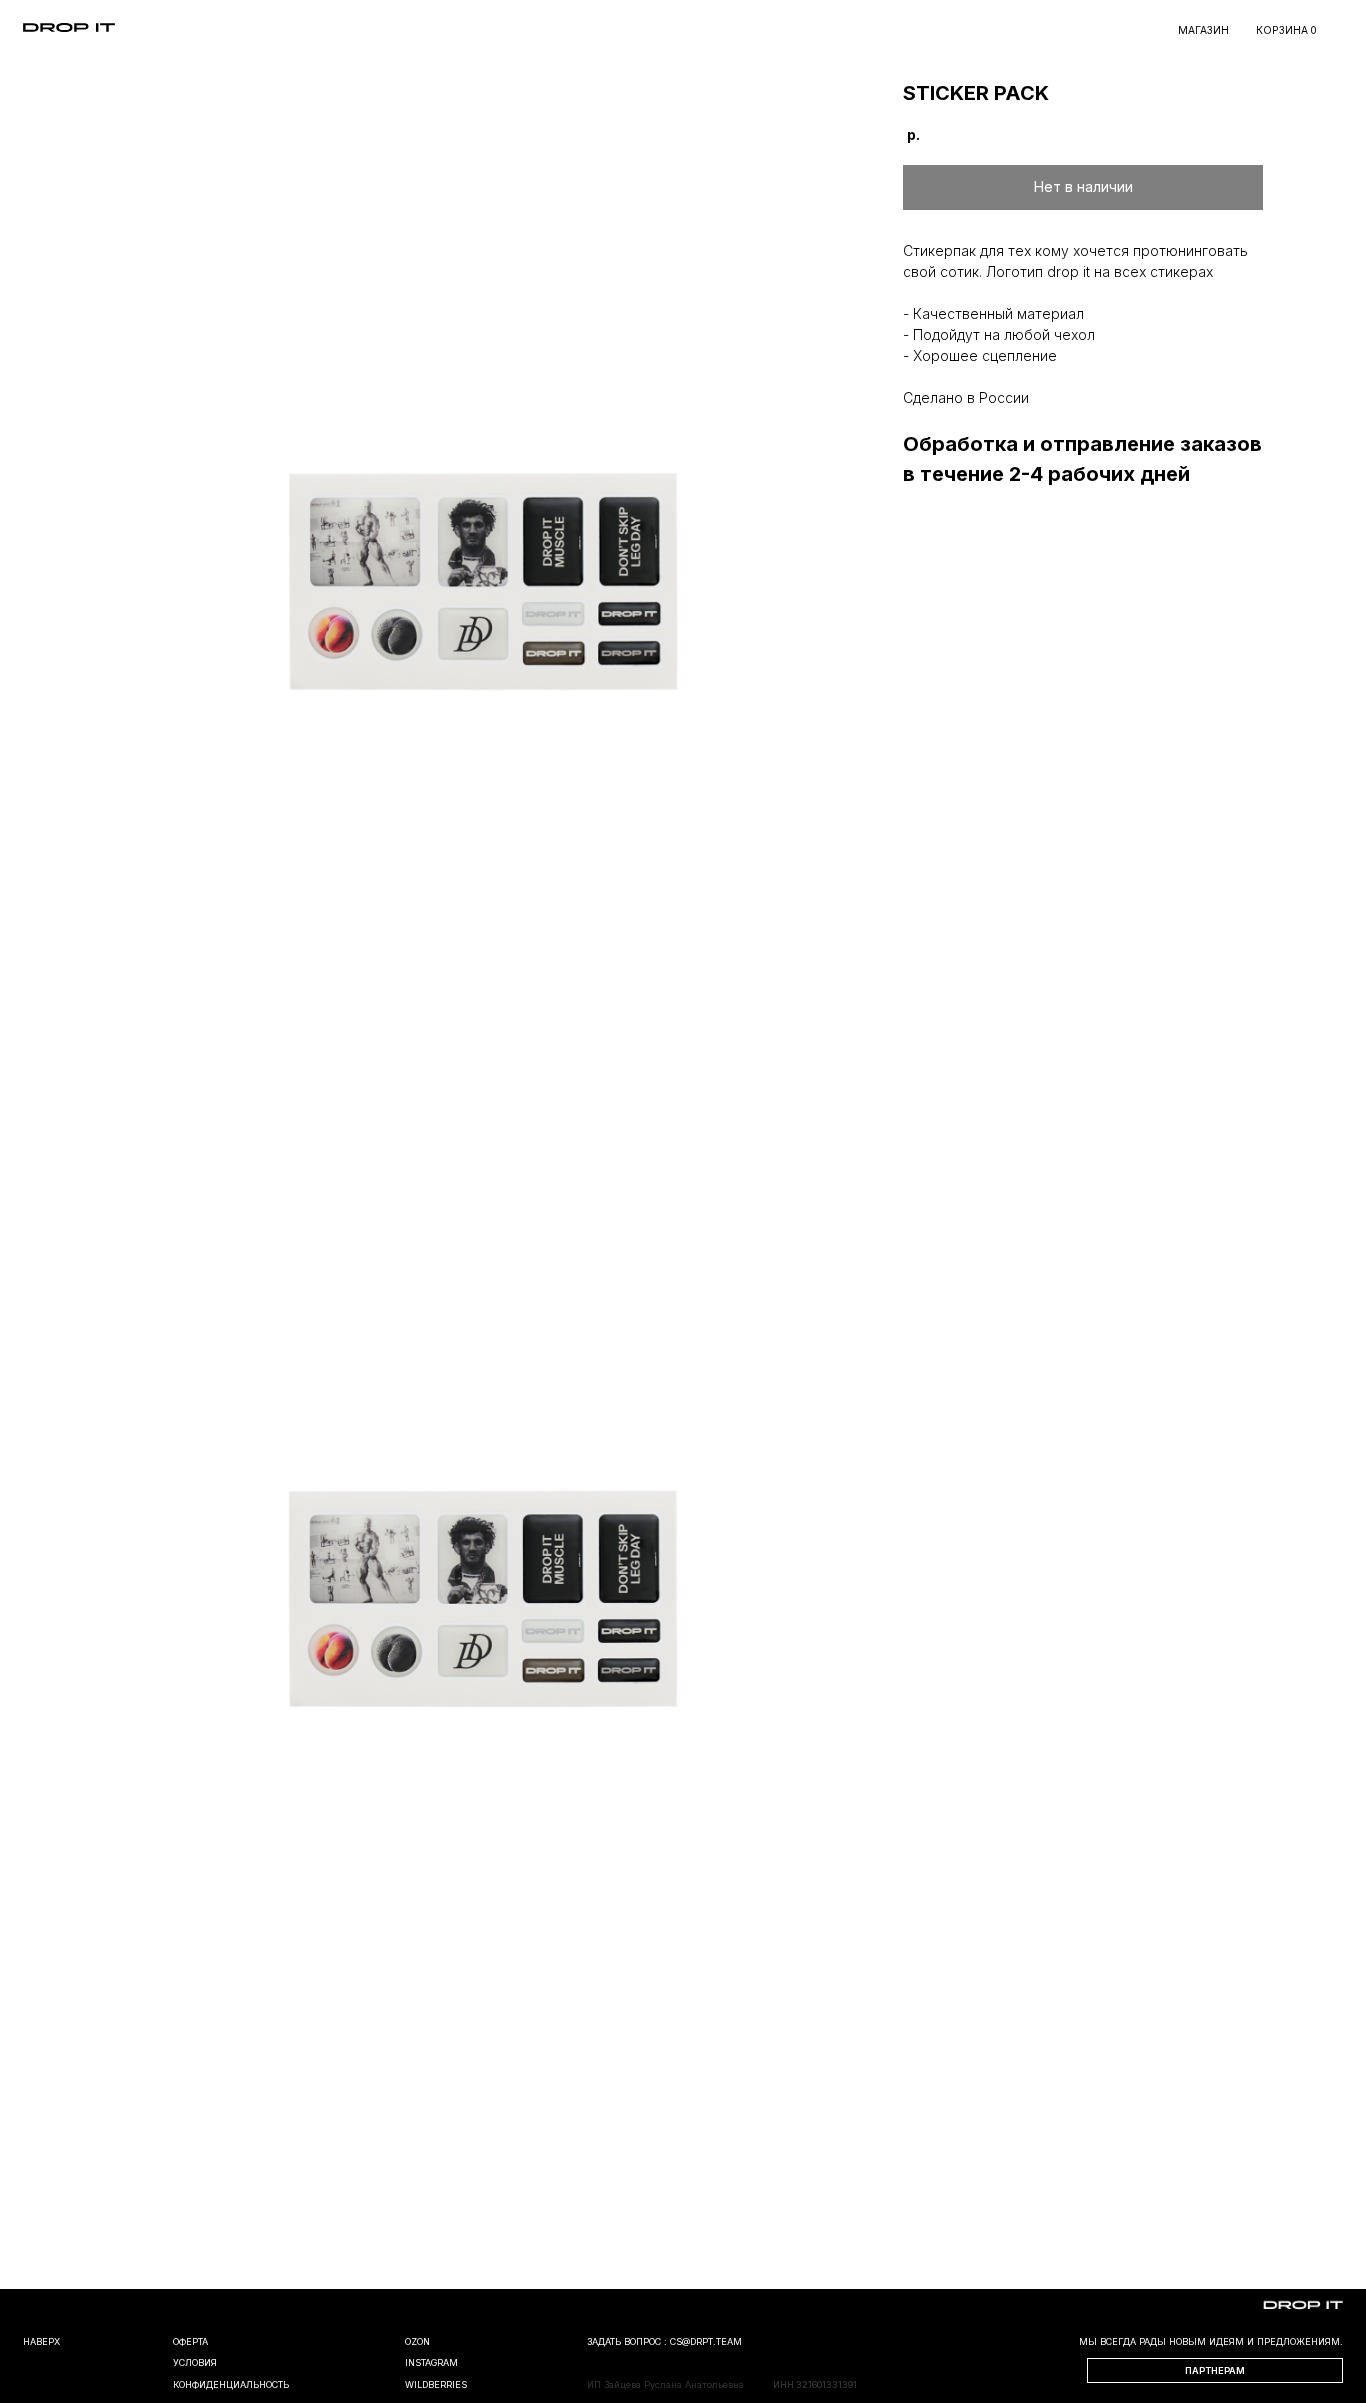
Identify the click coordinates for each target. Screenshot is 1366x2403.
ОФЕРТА (190, 2341)
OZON (417, 2341)
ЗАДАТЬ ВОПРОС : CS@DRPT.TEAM (664, 2341)
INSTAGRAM (431, 2362)
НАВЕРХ (41, 2341)
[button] (1215, 2370)
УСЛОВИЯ (195, 2362)
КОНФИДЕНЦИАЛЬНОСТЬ (231, 2384)
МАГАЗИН (1203, 30)
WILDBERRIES (436, 2384)
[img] (69, 27)
